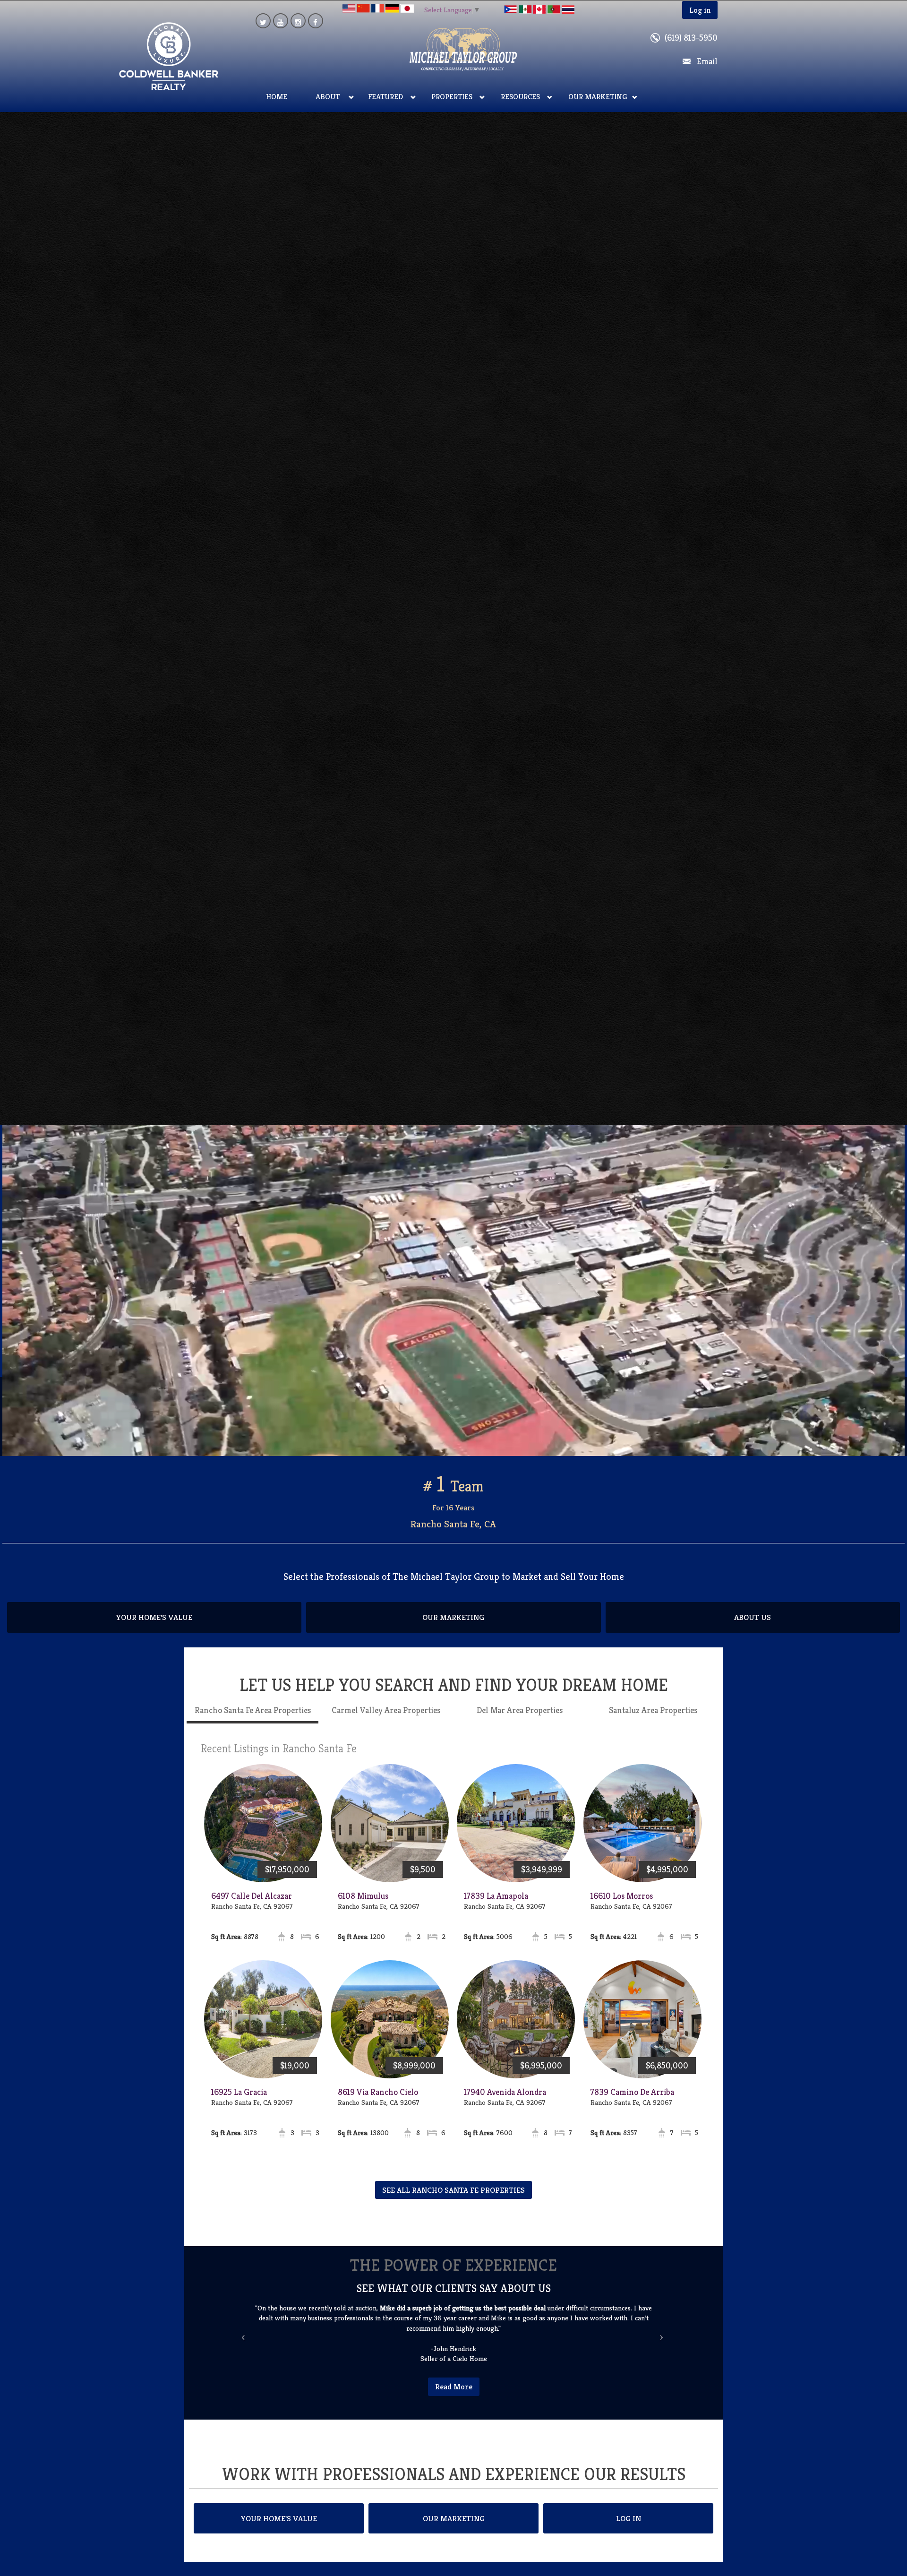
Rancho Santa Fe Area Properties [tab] (253, 1720)
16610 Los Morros (622, 1906)
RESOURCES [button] (520, 97)
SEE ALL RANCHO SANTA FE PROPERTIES (453, 2200)
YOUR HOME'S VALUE (154, 1628)
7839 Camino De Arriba (632, 2102)
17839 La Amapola (496, 1906)
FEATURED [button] (385, 97)
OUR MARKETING (453, 1628)
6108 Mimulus (363, 1906)
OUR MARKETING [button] (598, 97)
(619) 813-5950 (691, 38)
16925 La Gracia (239, 2102)
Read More (454, 2386)
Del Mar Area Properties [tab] (520, 1720)
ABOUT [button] (328, 97)
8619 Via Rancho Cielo (378, 2102)
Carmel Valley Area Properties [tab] (386, 1720)
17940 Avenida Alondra (505, 2102)
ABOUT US (753, 1628)
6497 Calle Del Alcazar (252, 1906)
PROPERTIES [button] (452, 97)
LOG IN (629, 2518)
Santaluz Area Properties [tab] (653, 1720)
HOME (277, 97)
